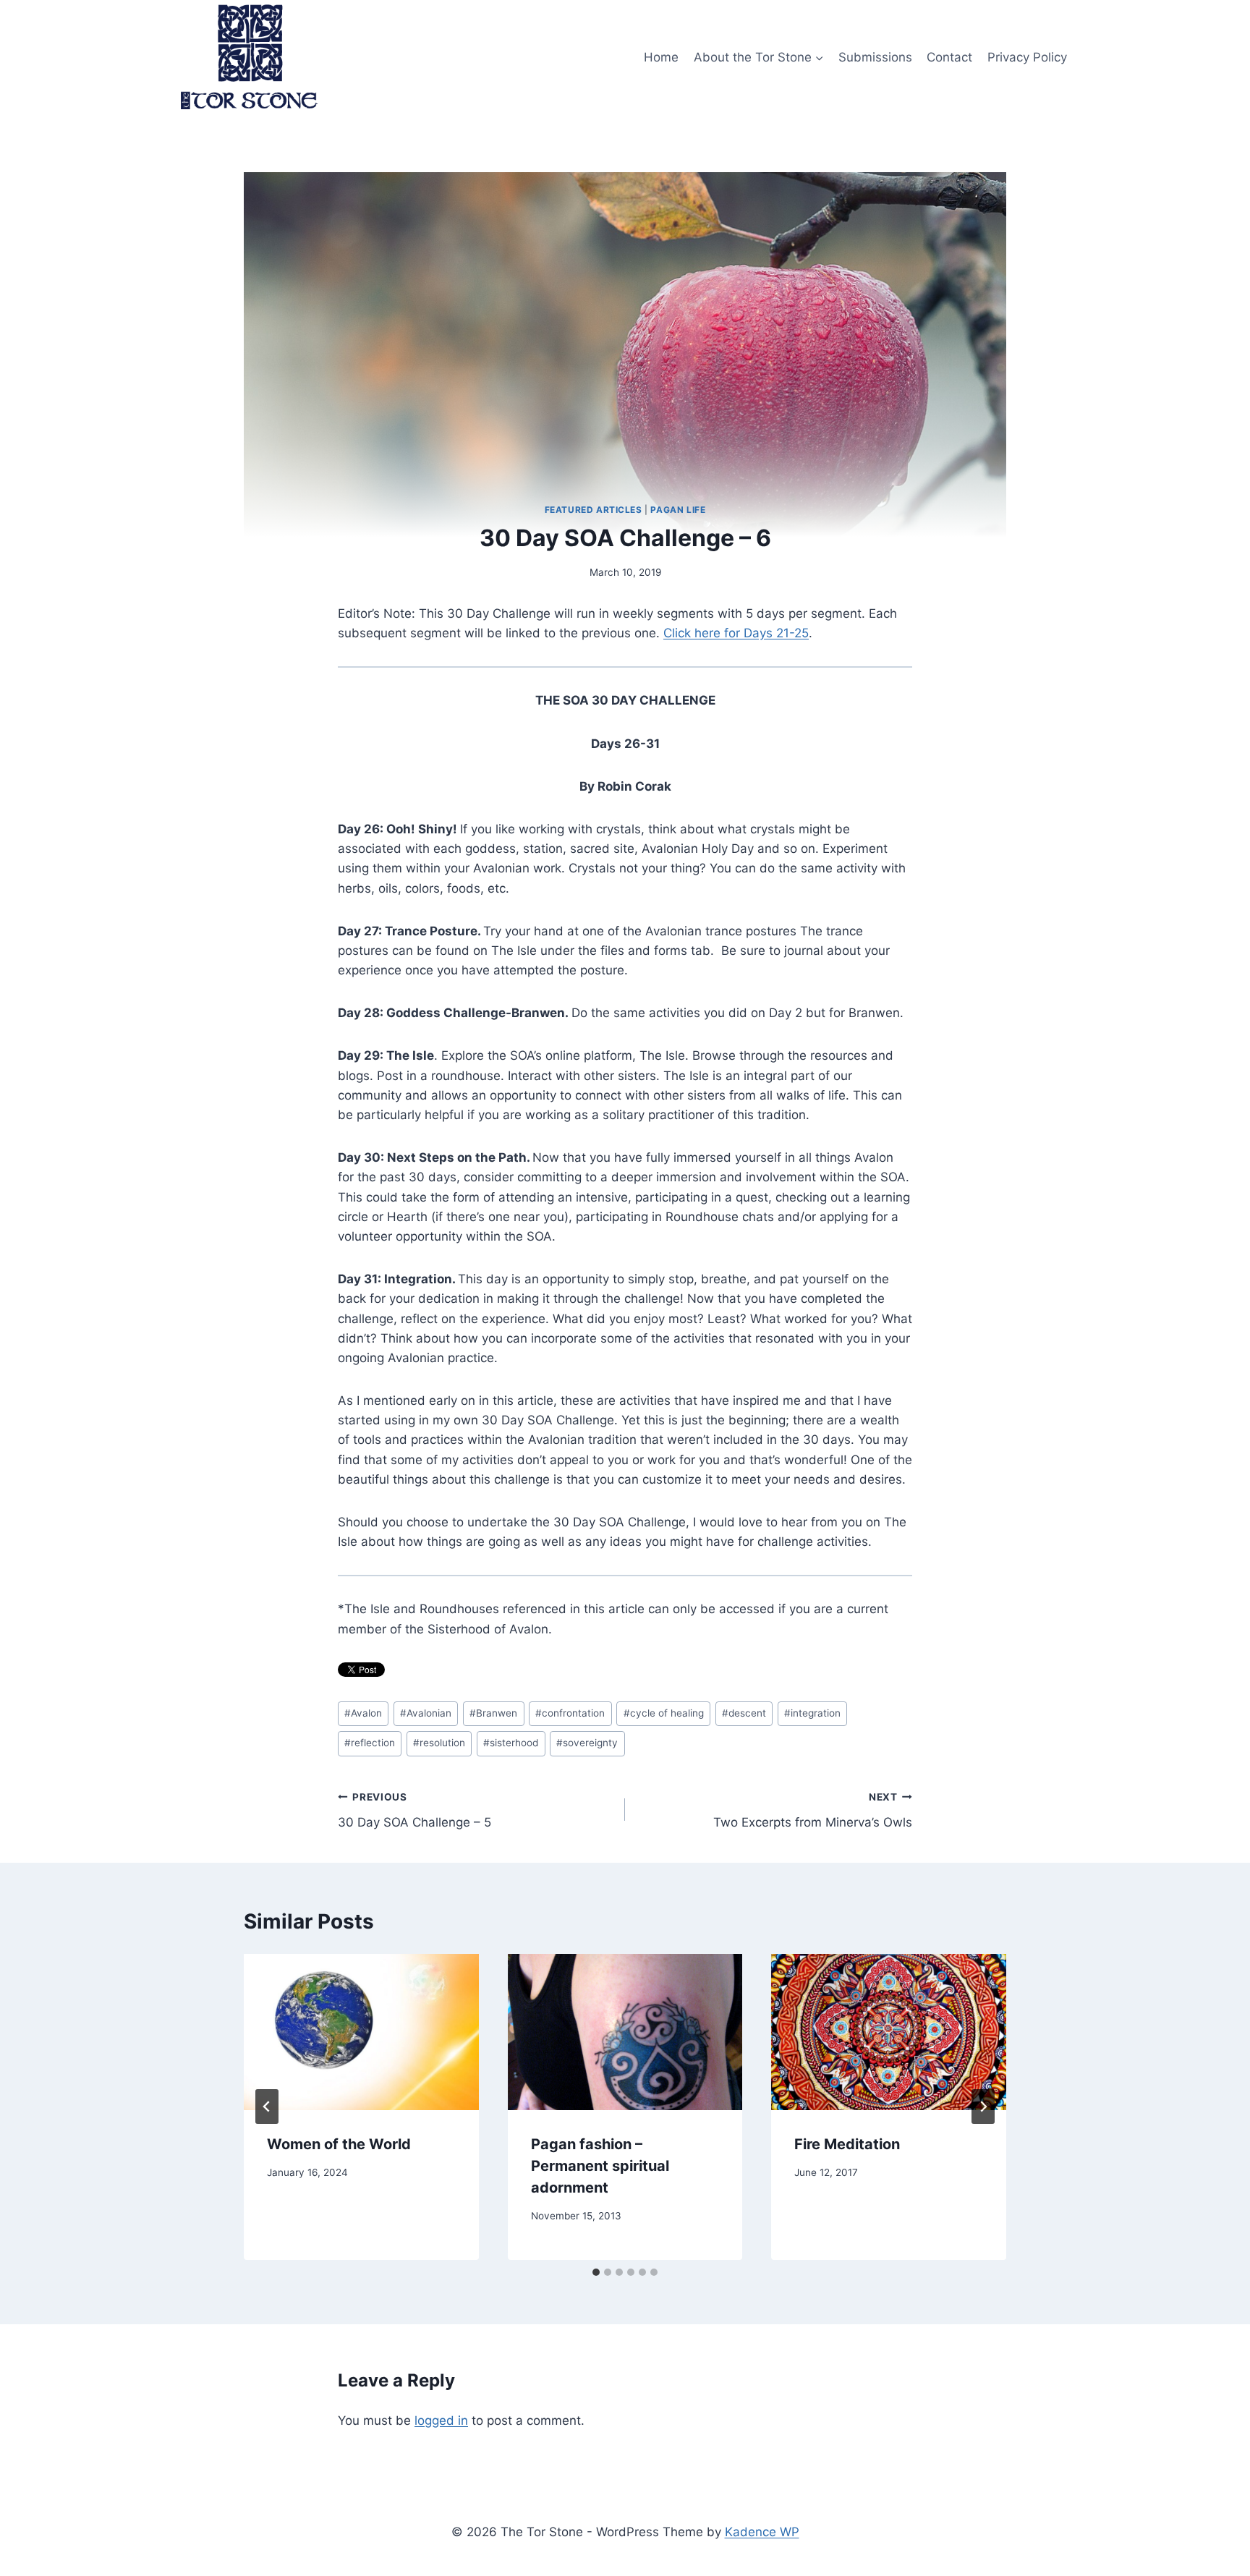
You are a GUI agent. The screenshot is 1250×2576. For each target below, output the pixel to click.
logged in (441, 2420)
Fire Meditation (847, 2144)
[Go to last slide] (267, 2107)
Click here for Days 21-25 (736, 633)
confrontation (570, 1713)
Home (661, 57)
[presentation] (361, 2032)
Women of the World (339, 2144)
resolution (439, 1743)
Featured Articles (594, 510)
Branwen (493, 1713)
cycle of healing (664, 1713)
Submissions (875, 57)
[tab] (596, 2272)
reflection (370, 1743)
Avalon (363, 1713)
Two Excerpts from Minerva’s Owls (813, 1810)
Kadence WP (762, 2532)
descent (744, 1713)
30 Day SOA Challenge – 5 (414, 1810)
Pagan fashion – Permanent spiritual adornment (600, 2166)
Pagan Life (678, 510)
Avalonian (426, 1713)
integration (812, 1713)
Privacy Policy (1027, 57)
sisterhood (511, 1743)
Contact (949, 57)
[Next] (983, 2107)
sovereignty (587, 1743)
